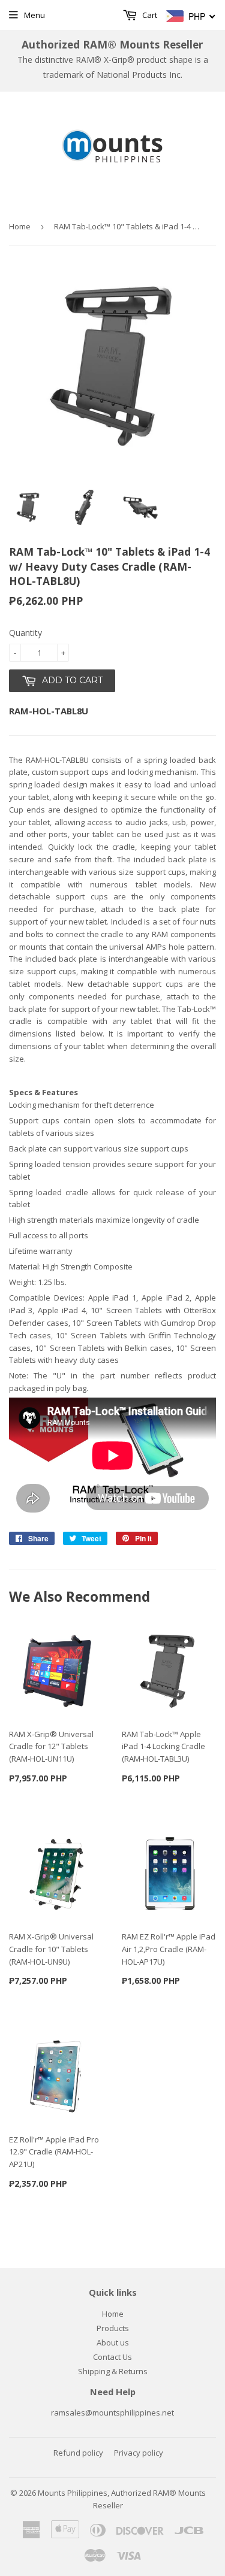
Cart (149, 15)
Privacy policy (139, 2453)
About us (113, 2342)
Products (113, 2328)
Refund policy (78, 2453)
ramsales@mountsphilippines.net (112, 2413)
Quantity (25, 633)
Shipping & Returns (113, 2371)
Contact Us (112, 2357)
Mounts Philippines (73, 2493)
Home (20, 226)
